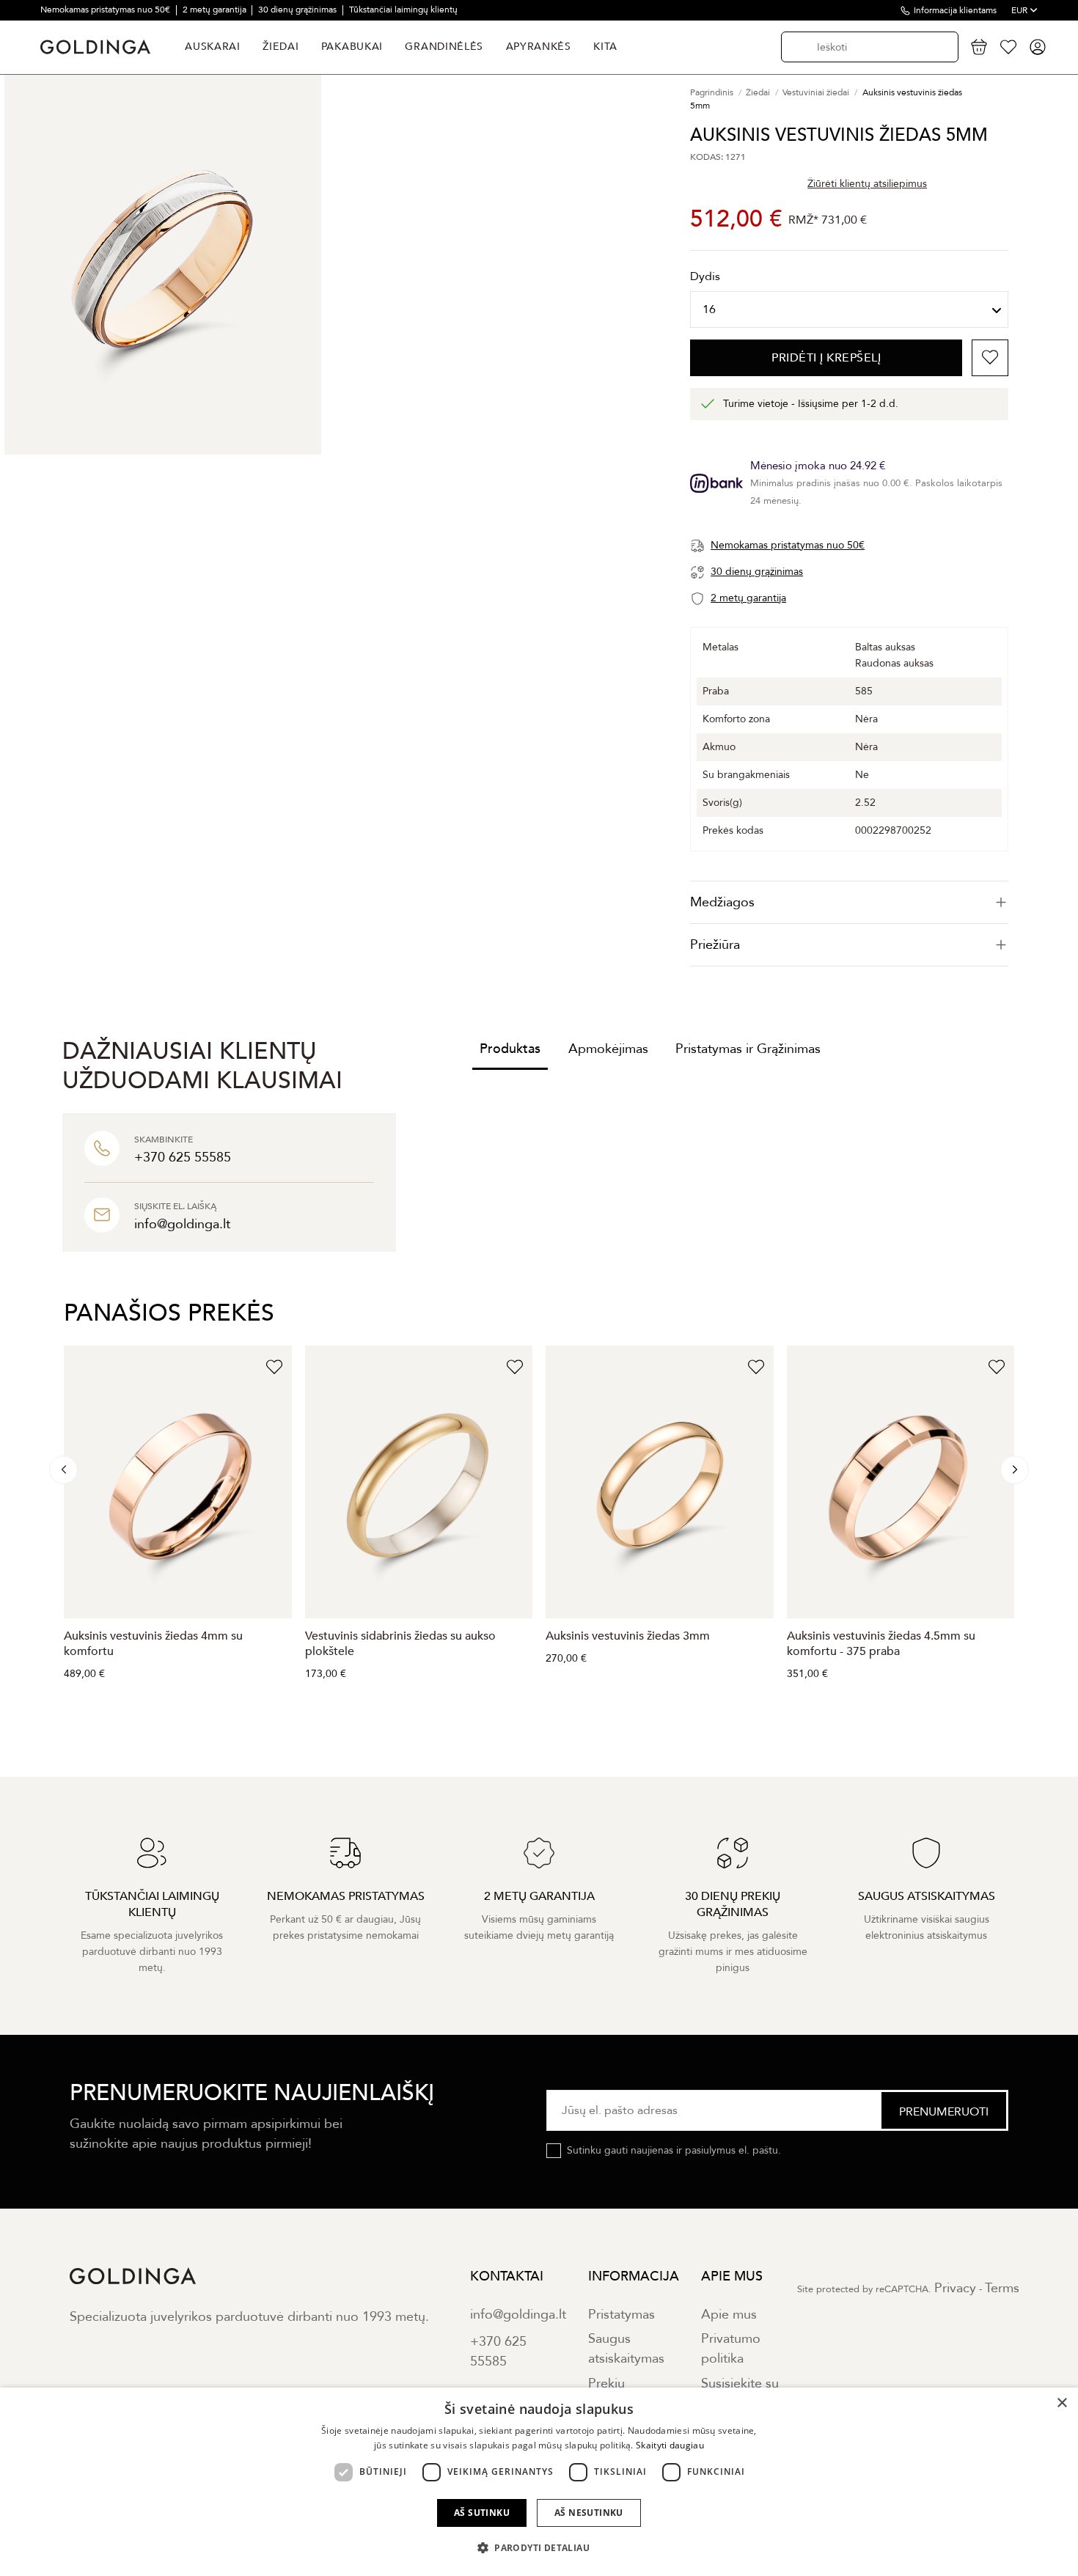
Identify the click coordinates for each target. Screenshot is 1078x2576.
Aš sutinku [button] (482, 2513)
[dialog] (539, 2482)
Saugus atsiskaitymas (626, 2349)
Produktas (510, 1049)
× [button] (1061, 2403)
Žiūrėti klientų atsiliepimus (867, 184)
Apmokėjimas (608, 1049)
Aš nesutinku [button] (589, 2513)
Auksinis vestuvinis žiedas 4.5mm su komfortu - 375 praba (881, 1644)
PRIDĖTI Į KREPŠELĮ (826, 358)
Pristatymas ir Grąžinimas (748, 1049)
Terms (1002, 2288)
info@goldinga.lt (518, 2315)
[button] (539, 2548)
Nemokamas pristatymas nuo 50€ (106, 10)
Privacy (955, 2288)
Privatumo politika (731, 2349)
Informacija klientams (955, 10)
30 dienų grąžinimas (298, 10)
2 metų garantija (216, 10)
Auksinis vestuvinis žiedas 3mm (628, 1636)
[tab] (849, 902)
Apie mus (729, 2315)
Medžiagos (722, 902)
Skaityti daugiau (670, 2445)
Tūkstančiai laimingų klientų (403, 10)
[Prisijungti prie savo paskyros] (1038, 47)
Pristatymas (621, 2315)
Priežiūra (715, 945)
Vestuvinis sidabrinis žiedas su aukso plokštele (400, 1644)
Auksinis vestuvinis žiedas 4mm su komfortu (153, 1644)
